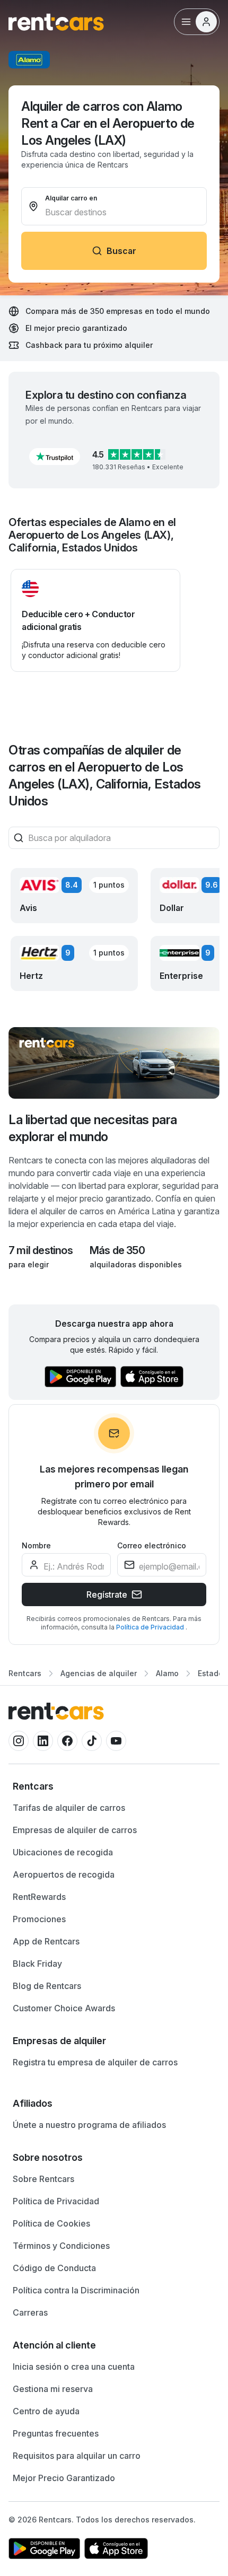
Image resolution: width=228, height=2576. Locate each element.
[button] (55, 457)
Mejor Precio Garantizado (64, 2478)
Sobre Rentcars (43, 2179)
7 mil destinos (41, 1250)
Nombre (36, 1545)
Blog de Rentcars (47, 1986)
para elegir (29, 1264)
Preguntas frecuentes (56, 2433)
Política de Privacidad (151, 1627)
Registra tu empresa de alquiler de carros (95, 2062)
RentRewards (39, 1897)
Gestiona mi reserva (53, 2389)
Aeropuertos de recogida (64, 1874)
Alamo (167, 1673)
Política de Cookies (51, 2223)
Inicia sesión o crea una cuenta (74, 2367)
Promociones (39, 1919)
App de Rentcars (46, 1941)
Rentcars (25, 1673)
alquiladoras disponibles (136, 1264)
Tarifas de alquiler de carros (69, 1808)
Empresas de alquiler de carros (75, 1830)
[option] (114, 1786)
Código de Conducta (54, 2268)
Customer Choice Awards (64, 2008)
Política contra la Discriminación (76, 2290)
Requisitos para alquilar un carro (77, 2456)
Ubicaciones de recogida (63, 1852)
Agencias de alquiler (99, 1673)
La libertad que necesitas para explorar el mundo (93, 1128)
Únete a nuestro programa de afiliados (89, 2125)
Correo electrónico (152, 1545)
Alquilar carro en (71, 198)
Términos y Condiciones (61, 2246)
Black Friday (37, 1964)
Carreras (30, 2312)
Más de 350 (117, 1250)
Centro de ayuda (46, 2411)
